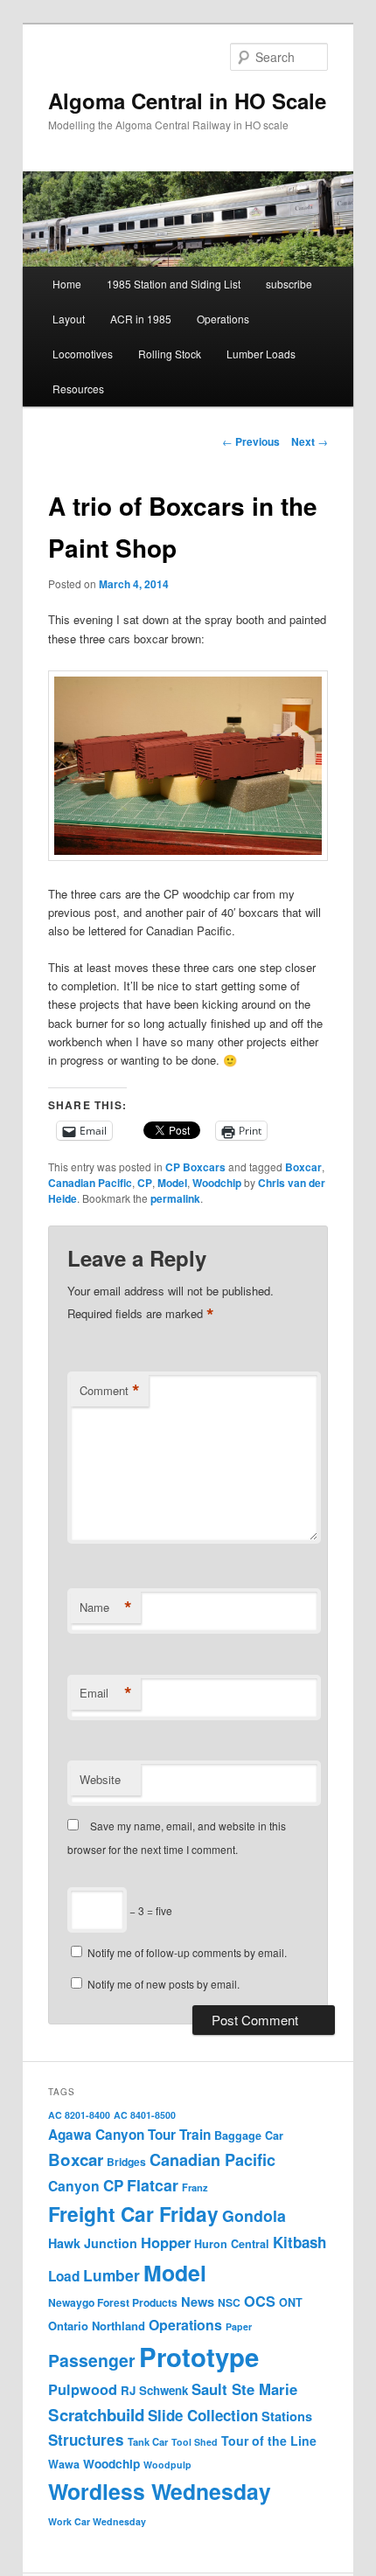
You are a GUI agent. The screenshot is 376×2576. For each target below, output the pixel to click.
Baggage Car (249, 2135)
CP (145, 1183)
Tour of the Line (269, 2441)
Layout (69, 319)
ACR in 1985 (141, 319)
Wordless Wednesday (160, 2491)
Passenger (92, 2360)
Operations (223, 319)
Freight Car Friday (133, 2214)
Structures (86, 2440)
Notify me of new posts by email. (164, 1984)
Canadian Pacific (90, 1183)
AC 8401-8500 (145, 2115)
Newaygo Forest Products (113, 2302)
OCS (260, 2301)
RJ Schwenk (154, 2390)
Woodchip (217, 1183)
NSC (229, 2302)
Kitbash (299, 2242)
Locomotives (83, 354)
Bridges (126, 2162)
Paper (239, 2326)
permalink (175, 1198)
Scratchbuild (96, 2415)
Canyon (74, 2186)
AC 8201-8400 (79, 2115)
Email (106, 1693)
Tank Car (148, 2441)
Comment (110, 1391)
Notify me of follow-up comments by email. (187, 1952)
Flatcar (153, 2185)
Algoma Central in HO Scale (187, 101)
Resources (78, 389)
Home (67, 284)
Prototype (199, 2357)
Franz (195, 2187)
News (198, 2302)
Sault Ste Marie (244, 2389)
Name (106, 1607)
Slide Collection (203, 2415)
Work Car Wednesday (97, 2521)
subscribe (289, 284)
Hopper (166, 2242)
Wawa (64, 2464)
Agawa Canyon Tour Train (129, 2135)
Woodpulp (167, 2465)
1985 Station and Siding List (174, 284)
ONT (291, 2302)
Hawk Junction (93, 2243)
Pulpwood (83, 2389)
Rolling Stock (170, 354)
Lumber (111, 2275)
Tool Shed (195, 2442)
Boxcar (303, 1167)
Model (172, 1183)
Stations (287, 2416)
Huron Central (232, 2244)
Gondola (254, 2215)
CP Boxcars (195, 1167)
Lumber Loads (261, 354)
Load (64, 2276)
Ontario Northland (97, 2326)
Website (100, 1779)
